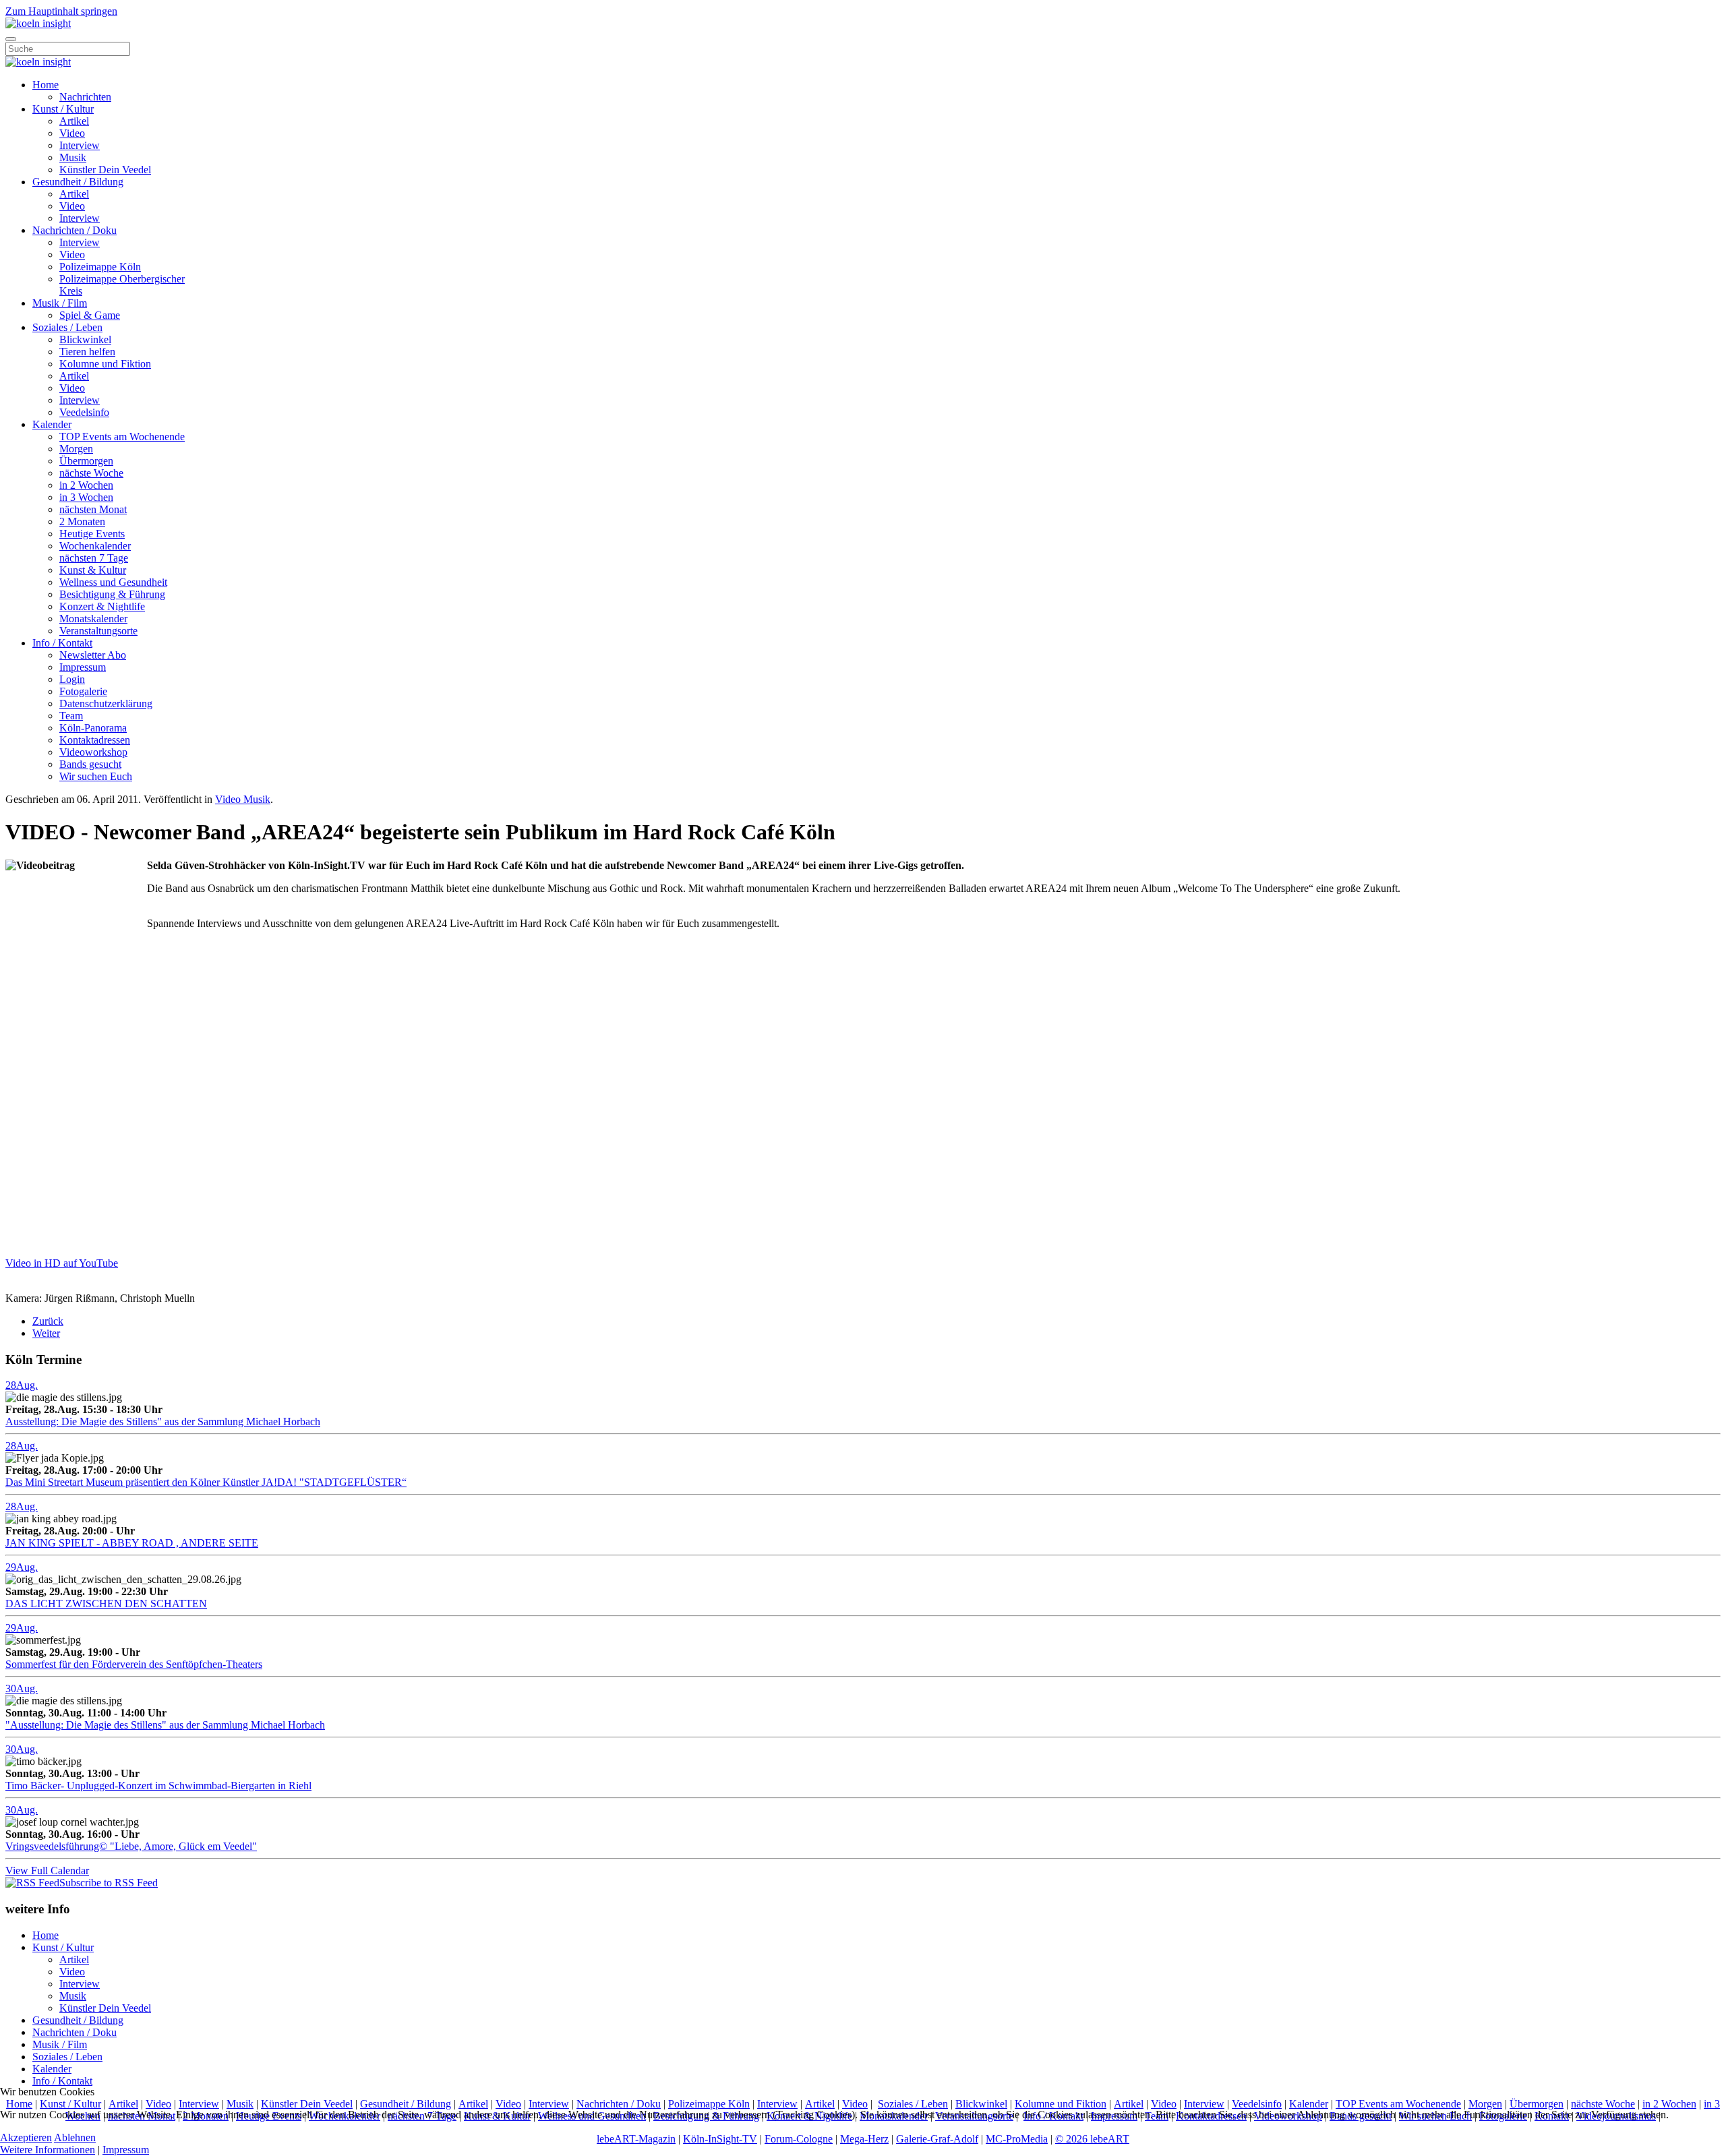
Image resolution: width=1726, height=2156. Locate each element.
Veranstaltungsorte (98, 631)
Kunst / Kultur (63, 109)
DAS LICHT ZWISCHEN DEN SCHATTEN (106, 1604)
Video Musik (243, 799)
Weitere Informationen (48, 2150)
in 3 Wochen (86, 497)
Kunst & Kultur (93, 570)
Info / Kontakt (62, 643)
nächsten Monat (93, 509)
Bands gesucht (90, 764)
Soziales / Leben (67, 327)
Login (72, 679)
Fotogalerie (83, 691)
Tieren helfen (87, 352)
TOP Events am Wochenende (122, 437)
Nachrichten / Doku (75, 230)
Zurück (48, 1321)
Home (46, 85)
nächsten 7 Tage (94, 558)
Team (71, 716)
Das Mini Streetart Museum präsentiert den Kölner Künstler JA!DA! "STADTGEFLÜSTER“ (206, 1482)
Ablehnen (75, 2137)
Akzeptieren (26, 2137)
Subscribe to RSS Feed (109, 1883)
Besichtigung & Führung (112, 594)
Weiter (46, 1333)
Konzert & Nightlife (102, 606)
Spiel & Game (90, 315)
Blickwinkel (85, 339)
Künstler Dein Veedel (105, 170)
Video (72, 133)
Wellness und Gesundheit (113, 582)
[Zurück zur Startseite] (38, 23)
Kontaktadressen (95, 740)
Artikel (74, 121)
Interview (80, 145)
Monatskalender (93, 619)
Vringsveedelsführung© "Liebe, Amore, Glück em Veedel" (131, 1846)
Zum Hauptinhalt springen (61, 11)
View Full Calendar (47, 1870)
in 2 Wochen (86, 485)
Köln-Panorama (93, 728)
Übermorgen (86, 461)
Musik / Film (60, 303)
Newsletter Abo (93, 655)
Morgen (76, 449)
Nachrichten (85, 97)
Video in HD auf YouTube (62, 1263)
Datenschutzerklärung (106, 703)
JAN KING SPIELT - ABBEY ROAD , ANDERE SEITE (132, 1543)
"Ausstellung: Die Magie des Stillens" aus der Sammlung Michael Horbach (165, 1725)
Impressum (83, 667)
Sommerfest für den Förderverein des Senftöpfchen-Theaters (134, 1664)
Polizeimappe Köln (100, 267)
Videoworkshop (93, 752)
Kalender (52, 424)
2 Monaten (82, 521)
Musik (73, 157)
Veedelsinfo (84, 412)
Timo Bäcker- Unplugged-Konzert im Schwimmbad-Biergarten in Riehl (158, 1786)
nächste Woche (91, 473)
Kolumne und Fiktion (105, 364)
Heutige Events (92, 534)
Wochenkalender (95, 546)
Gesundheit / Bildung (78, 182)
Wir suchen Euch (96, 776)
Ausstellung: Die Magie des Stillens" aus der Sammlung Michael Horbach (163, 1421)
